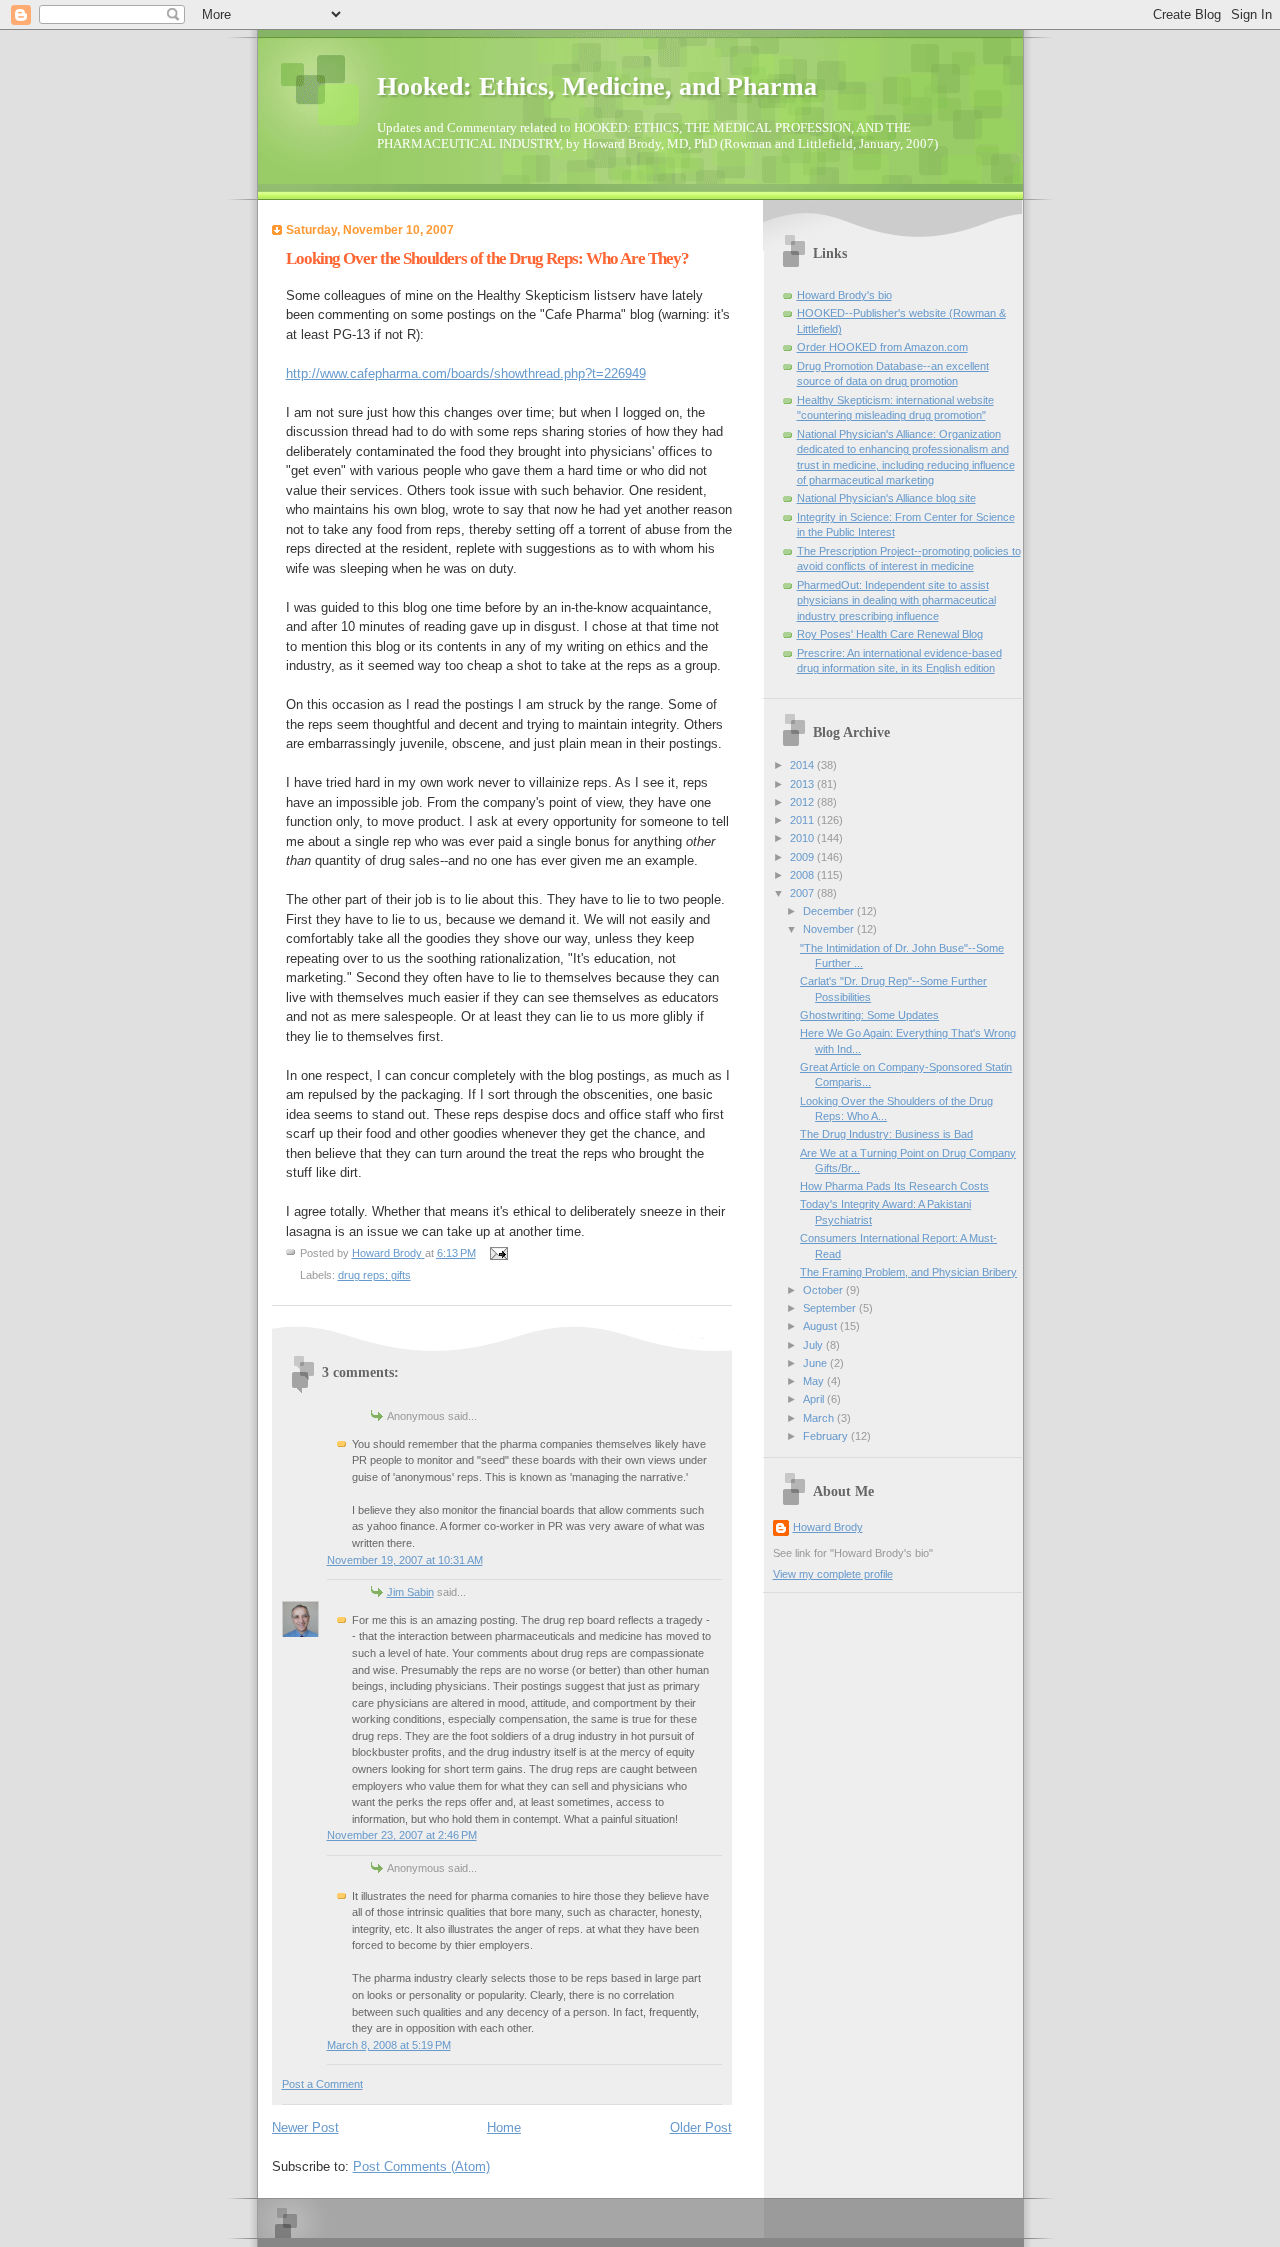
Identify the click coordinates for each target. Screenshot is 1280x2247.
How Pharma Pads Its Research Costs (894, 1186)
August (821, 1326)
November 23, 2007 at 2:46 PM (402, 1835)
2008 (803, 875)
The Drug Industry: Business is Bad (886, 1134)
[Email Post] (498, 1253)
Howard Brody (828, 1527)
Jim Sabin (410, 1592)
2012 (803, 802)
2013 (803, 784)
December (830, 911)
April (815, 1399)
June (816, 1363)
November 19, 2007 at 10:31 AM (405, 1560)
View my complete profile (833, 1574)
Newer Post (305, 2127)
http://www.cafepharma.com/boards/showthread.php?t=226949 (466, 373)
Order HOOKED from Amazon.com (882, 347)
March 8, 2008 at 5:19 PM (389, 2045)
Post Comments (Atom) (421, 2166)
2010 (803, 838)
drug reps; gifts (374, 1275)
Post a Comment (322, 2084)
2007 (803, 893)
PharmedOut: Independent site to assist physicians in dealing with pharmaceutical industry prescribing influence (896, 600)
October (824, 1290)
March (820, 1418)
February (827, 1436)
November (830, 929)
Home (504, 2127)
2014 (803, 765)
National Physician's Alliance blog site (886, 498)
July (814, 1345)
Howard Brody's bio (844, 295)
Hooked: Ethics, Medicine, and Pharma (597, 86)
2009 (803, 857)
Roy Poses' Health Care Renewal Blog (890, 634)
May (815, 1381)
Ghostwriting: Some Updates (869, 1015)
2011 (803, 820)
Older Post (701, 2127)
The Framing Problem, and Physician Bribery (908, 1272)
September (831, 1308)
